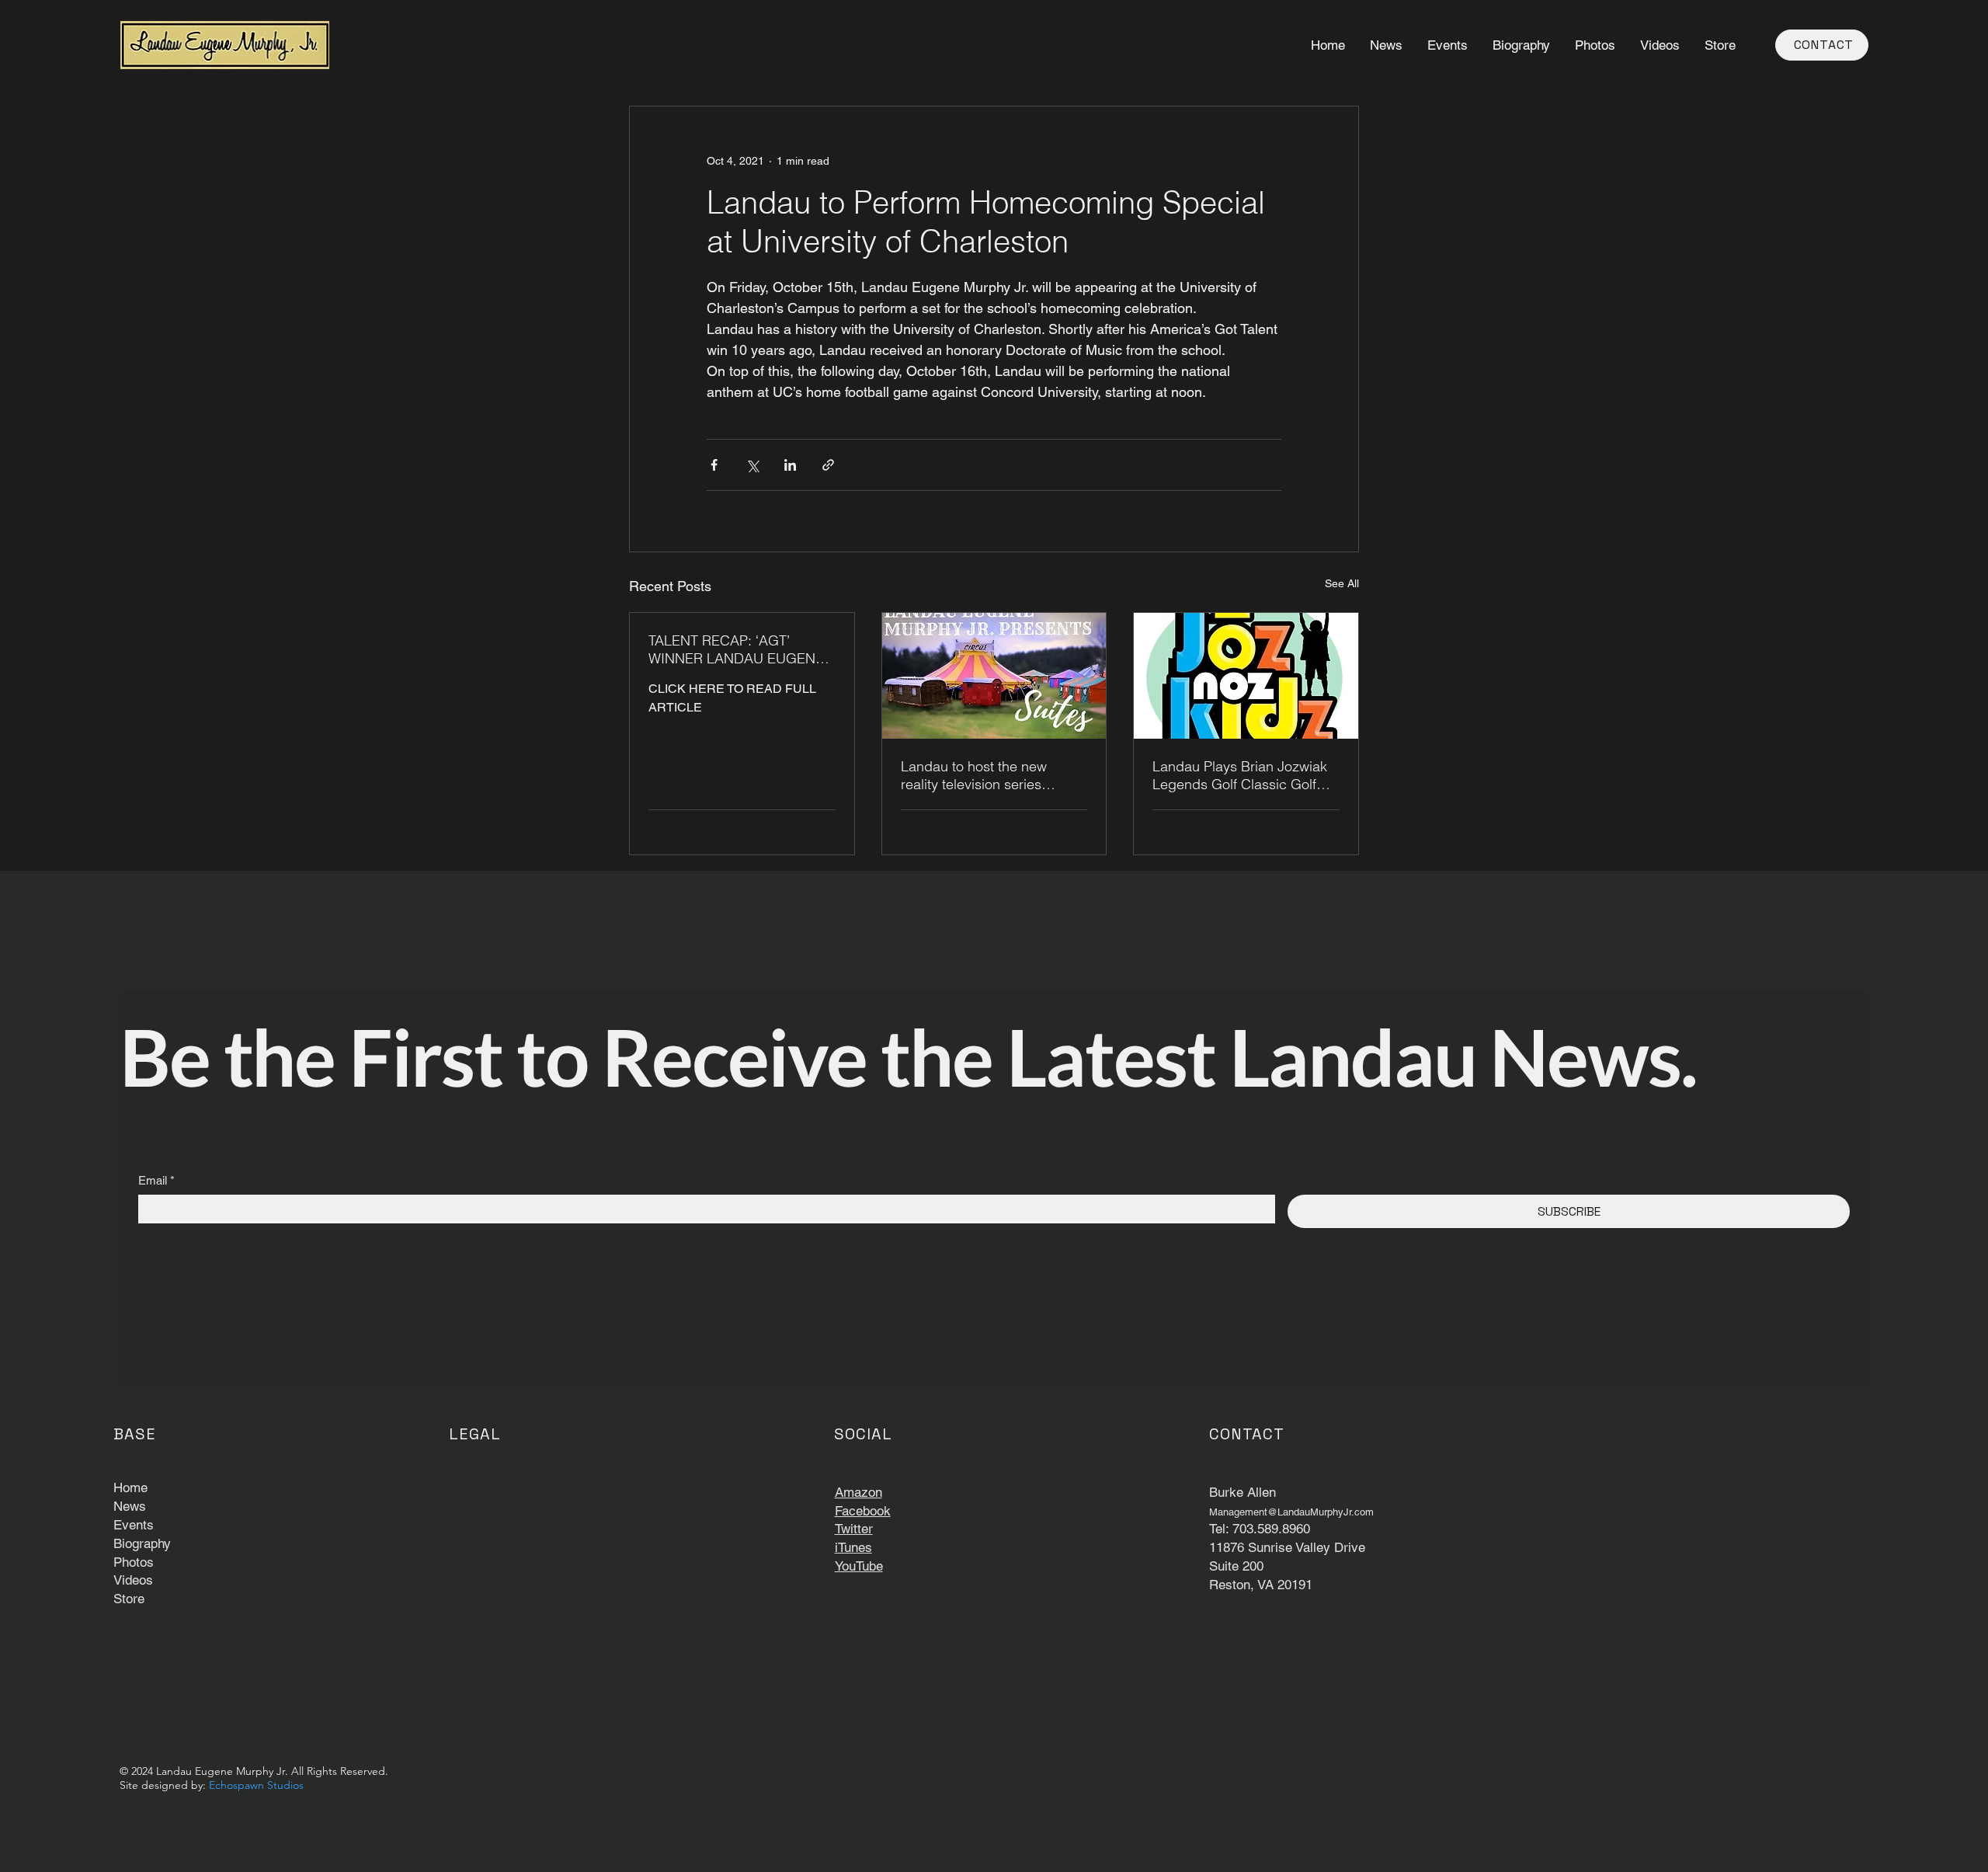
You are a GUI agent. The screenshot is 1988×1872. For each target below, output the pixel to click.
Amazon (858, 1492)
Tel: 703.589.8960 (1260, 1529)
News (130, 1506)
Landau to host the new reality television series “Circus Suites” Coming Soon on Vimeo (992, 775)
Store (129, 1599)
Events (134, 1525)
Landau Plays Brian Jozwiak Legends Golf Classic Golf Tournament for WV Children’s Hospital (1244, 775)
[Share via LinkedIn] (790, 465)
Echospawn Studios (256, 1785)
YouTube (859, 1566)
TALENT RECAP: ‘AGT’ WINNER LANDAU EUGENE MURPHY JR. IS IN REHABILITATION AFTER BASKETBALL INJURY (736, 649)
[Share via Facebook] (714, 465)
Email (156, 1180)
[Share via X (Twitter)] (752, 465)
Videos (133, 1580)
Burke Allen (1242, 1492)
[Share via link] (828, 465)
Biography (142, 1543)
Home (130, 1488)
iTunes (853, 1547)
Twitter (854, 1529)
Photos (134, 1562)
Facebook (863, 1511)
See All (1342, 583)
